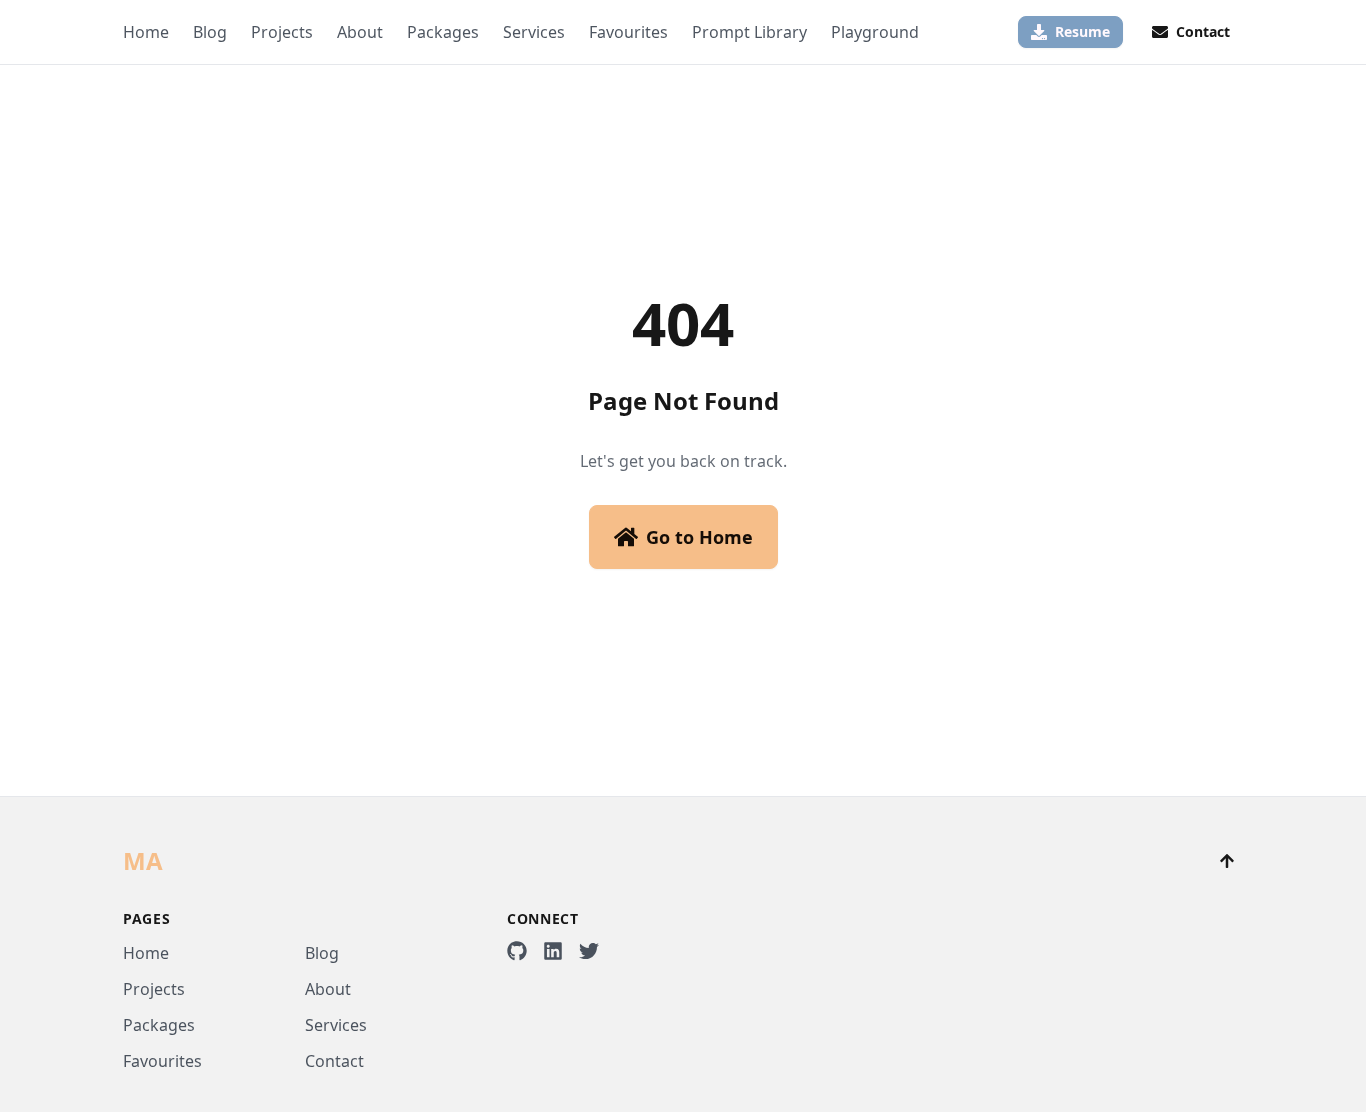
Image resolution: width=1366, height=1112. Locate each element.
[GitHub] (517, 951)
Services (534, 32)
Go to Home (699, 537)
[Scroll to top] (1227, 861)
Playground (875, 32)
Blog (210, 32)
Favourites (628, 32)
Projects (282, 32)
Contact (334, 1061)
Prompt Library (749, 32)
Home (146, 32)
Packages (443, 32)
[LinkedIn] (553, 951)
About (360, 32)
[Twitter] (589, 951)
